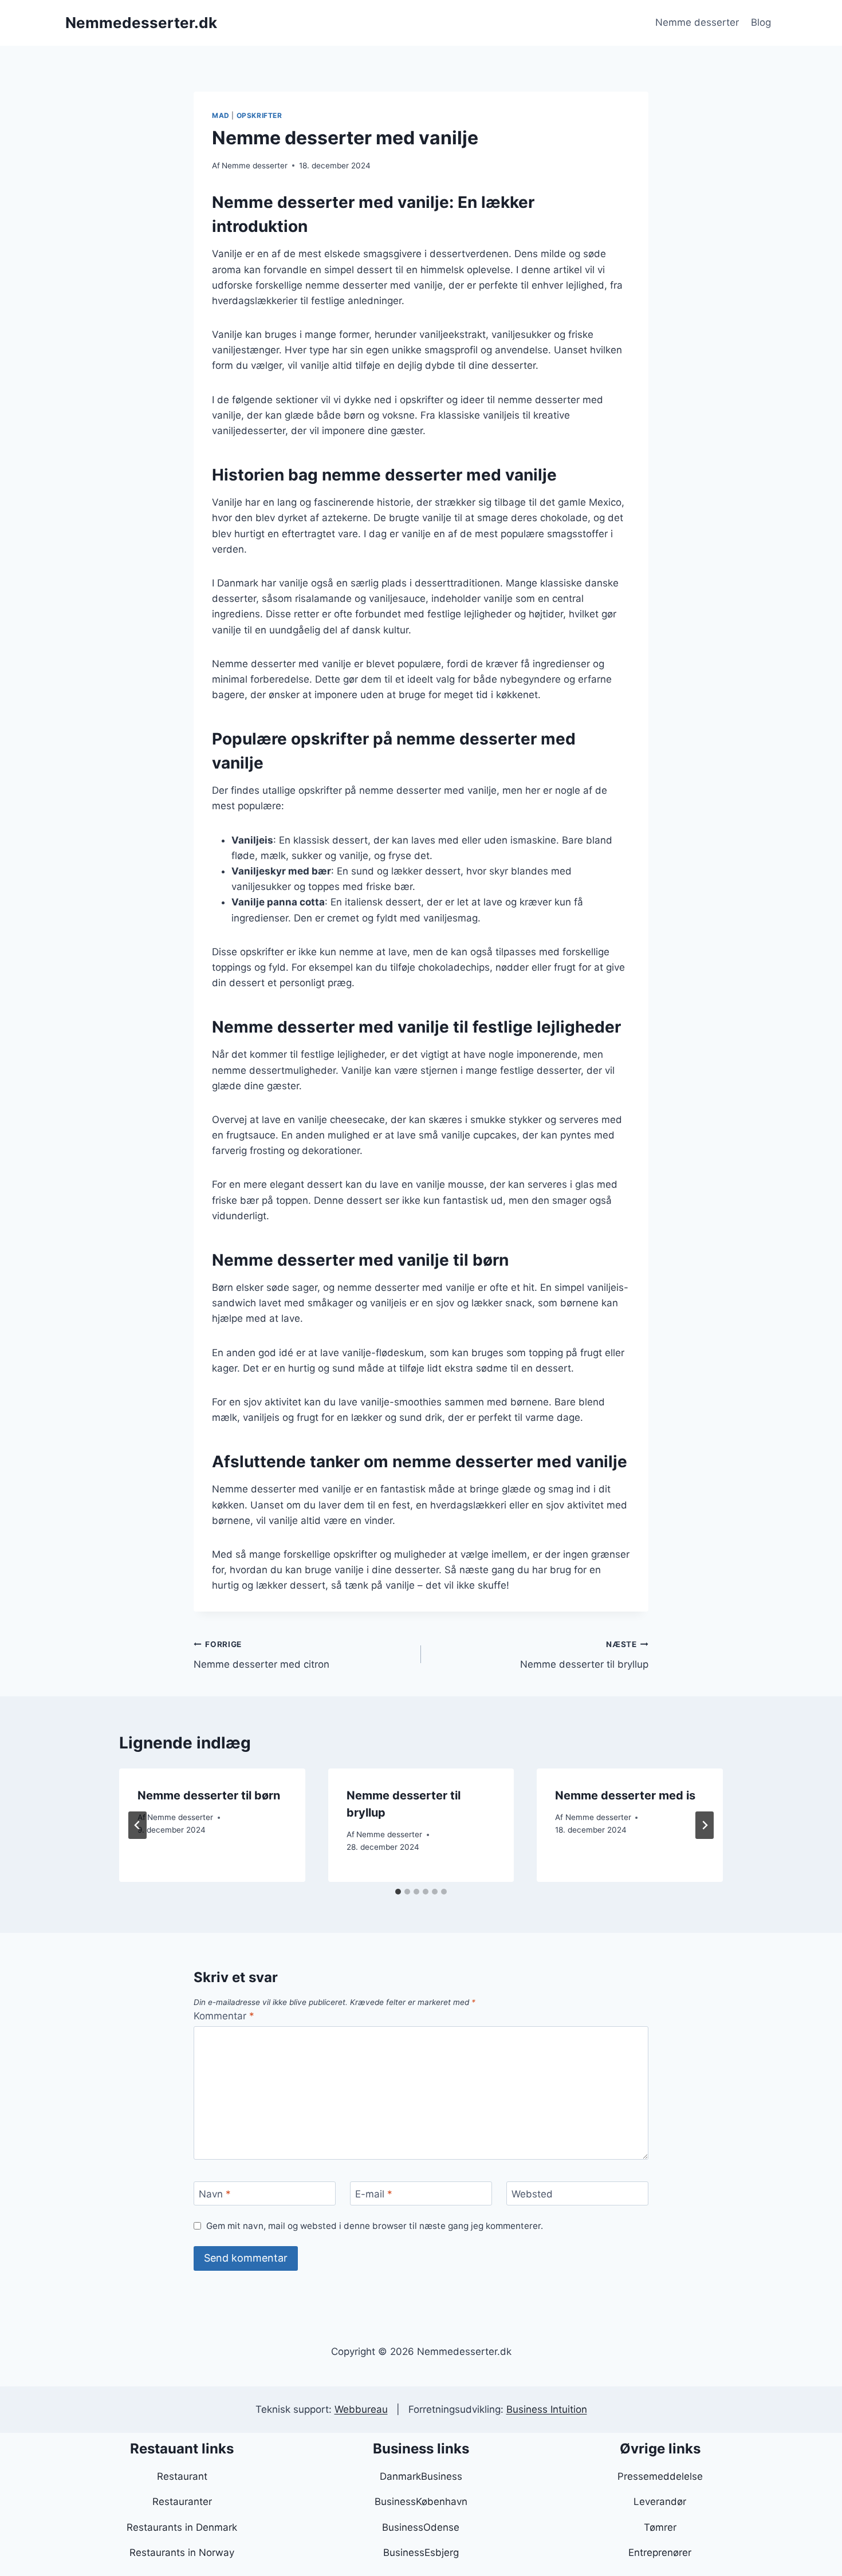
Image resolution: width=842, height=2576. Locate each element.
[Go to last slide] (137, 1825)
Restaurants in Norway (182, 2553)
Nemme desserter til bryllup (584, 1655)
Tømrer (660, 2527)
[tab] (398, 1892)
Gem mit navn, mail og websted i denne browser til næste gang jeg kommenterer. (375, 2226)
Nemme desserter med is (625, 1795)
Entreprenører (660, 2553)
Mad (221, 115)
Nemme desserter (697, 22)
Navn (215, 2194)
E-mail (374, 2194)
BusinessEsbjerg (421, 2553)
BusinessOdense (421, 2527)
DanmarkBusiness (421, 2476)
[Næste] (705, 1825)
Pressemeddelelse (660, 2476)
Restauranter (182, 2502)
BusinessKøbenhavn (421, 2502)
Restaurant (182, 2476)
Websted (532, 2194)
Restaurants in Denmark (182, 2527)
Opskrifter (259, 115)
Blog (761, 22)
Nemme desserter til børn (209, 1795)
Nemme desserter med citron (261, 1655)
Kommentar (224, 2016)
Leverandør (660, 2502)
